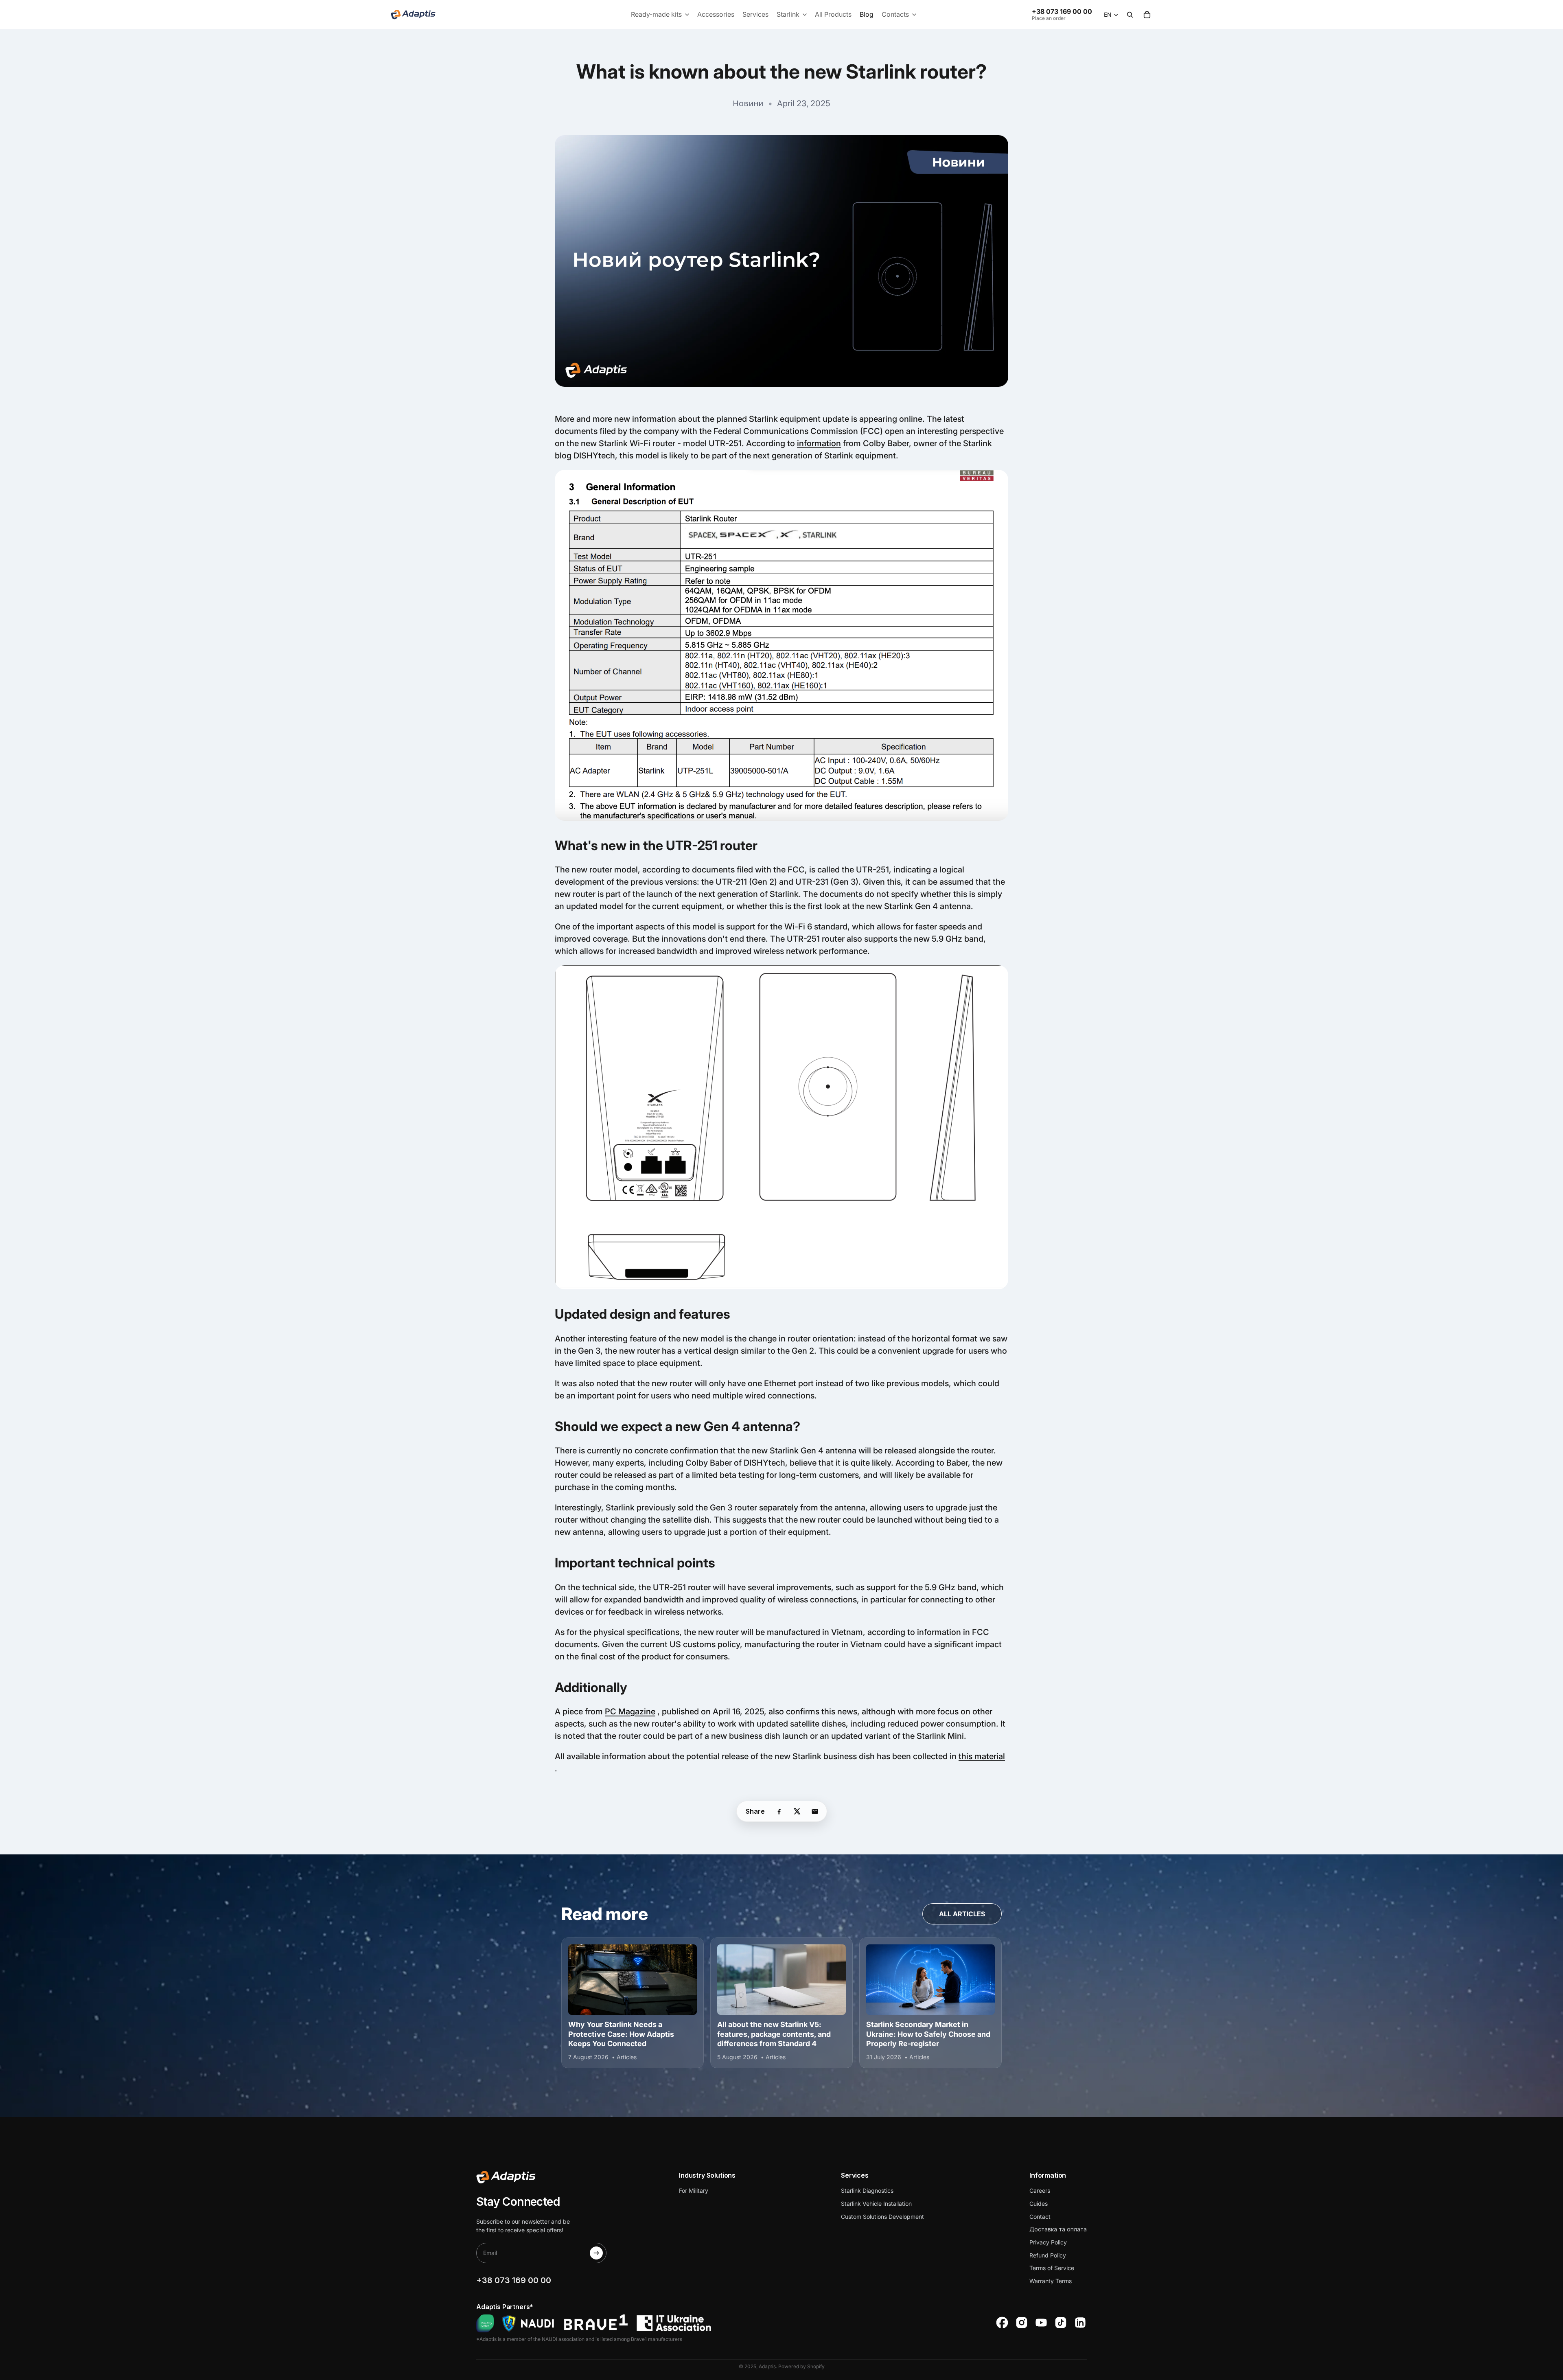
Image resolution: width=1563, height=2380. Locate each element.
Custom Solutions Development (882, 2217)
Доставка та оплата (1058, 2229)
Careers (1040, 2190)
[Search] (1130, 15)
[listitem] (779, 1811)
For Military (694, 2190)
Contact (1040, 2217)
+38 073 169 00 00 (1062, 11)
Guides (1039, 2204)
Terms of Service (1052, 2268)
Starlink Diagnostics (867, 2190)
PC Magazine (630, 1712)
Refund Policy (1048, 2255)
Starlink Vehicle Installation (876, 2204)
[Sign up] (596, 2253)
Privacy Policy (1048, 2242)
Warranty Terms (1051, 2281)
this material (982, 1756)
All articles (962, 1914)
